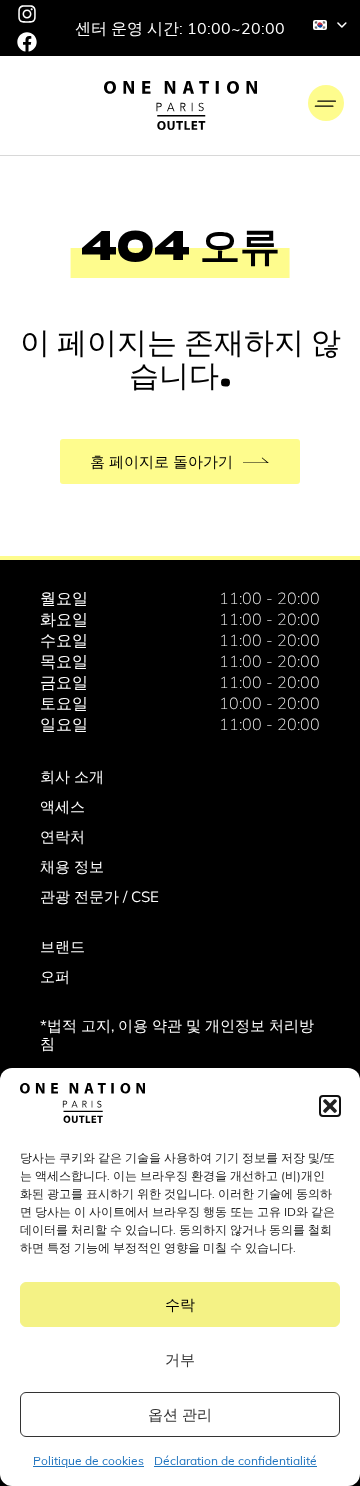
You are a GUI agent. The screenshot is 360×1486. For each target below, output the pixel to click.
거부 (180, 1359)
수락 (180, 1304)
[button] (330, 1106)
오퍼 (55, 976)
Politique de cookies (88, 1460)
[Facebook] (27, 42)
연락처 (62, 836)
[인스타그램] (27, 14)
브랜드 (62, 946)
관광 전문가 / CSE (99, 896)
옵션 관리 (180, 1414)
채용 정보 (72, 866)
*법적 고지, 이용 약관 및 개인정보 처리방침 (177, 1034)
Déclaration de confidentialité (235, 1460)
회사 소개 (72, 776)
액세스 (62, 806)
